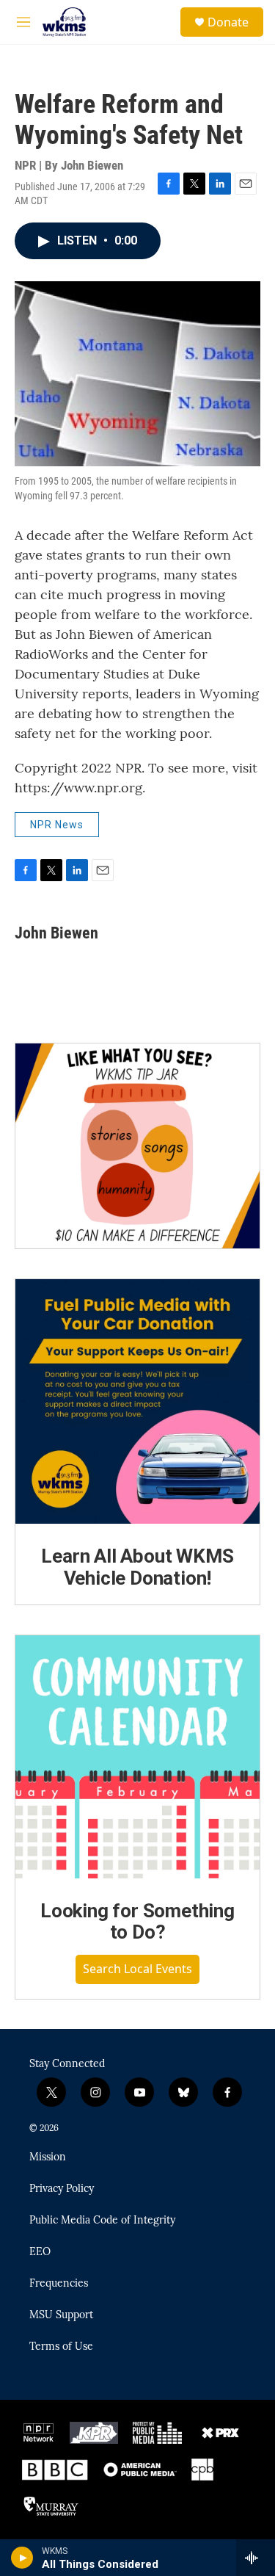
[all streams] (256, 2558)
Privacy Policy (62, 2189)
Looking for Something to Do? (137, 1922)
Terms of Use (61, 2347)
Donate (228, 22)
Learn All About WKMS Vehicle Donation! (137, 1567)
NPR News (57, 825)
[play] (22, 2558)
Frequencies (59, 2284)
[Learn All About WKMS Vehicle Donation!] (137, 1401)
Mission (48, 2157)
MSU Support (61, 2315)
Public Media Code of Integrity (102, 2221)
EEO (40, 2252)
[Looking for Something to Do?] (137, 1757)
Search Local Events (137, 1969)
